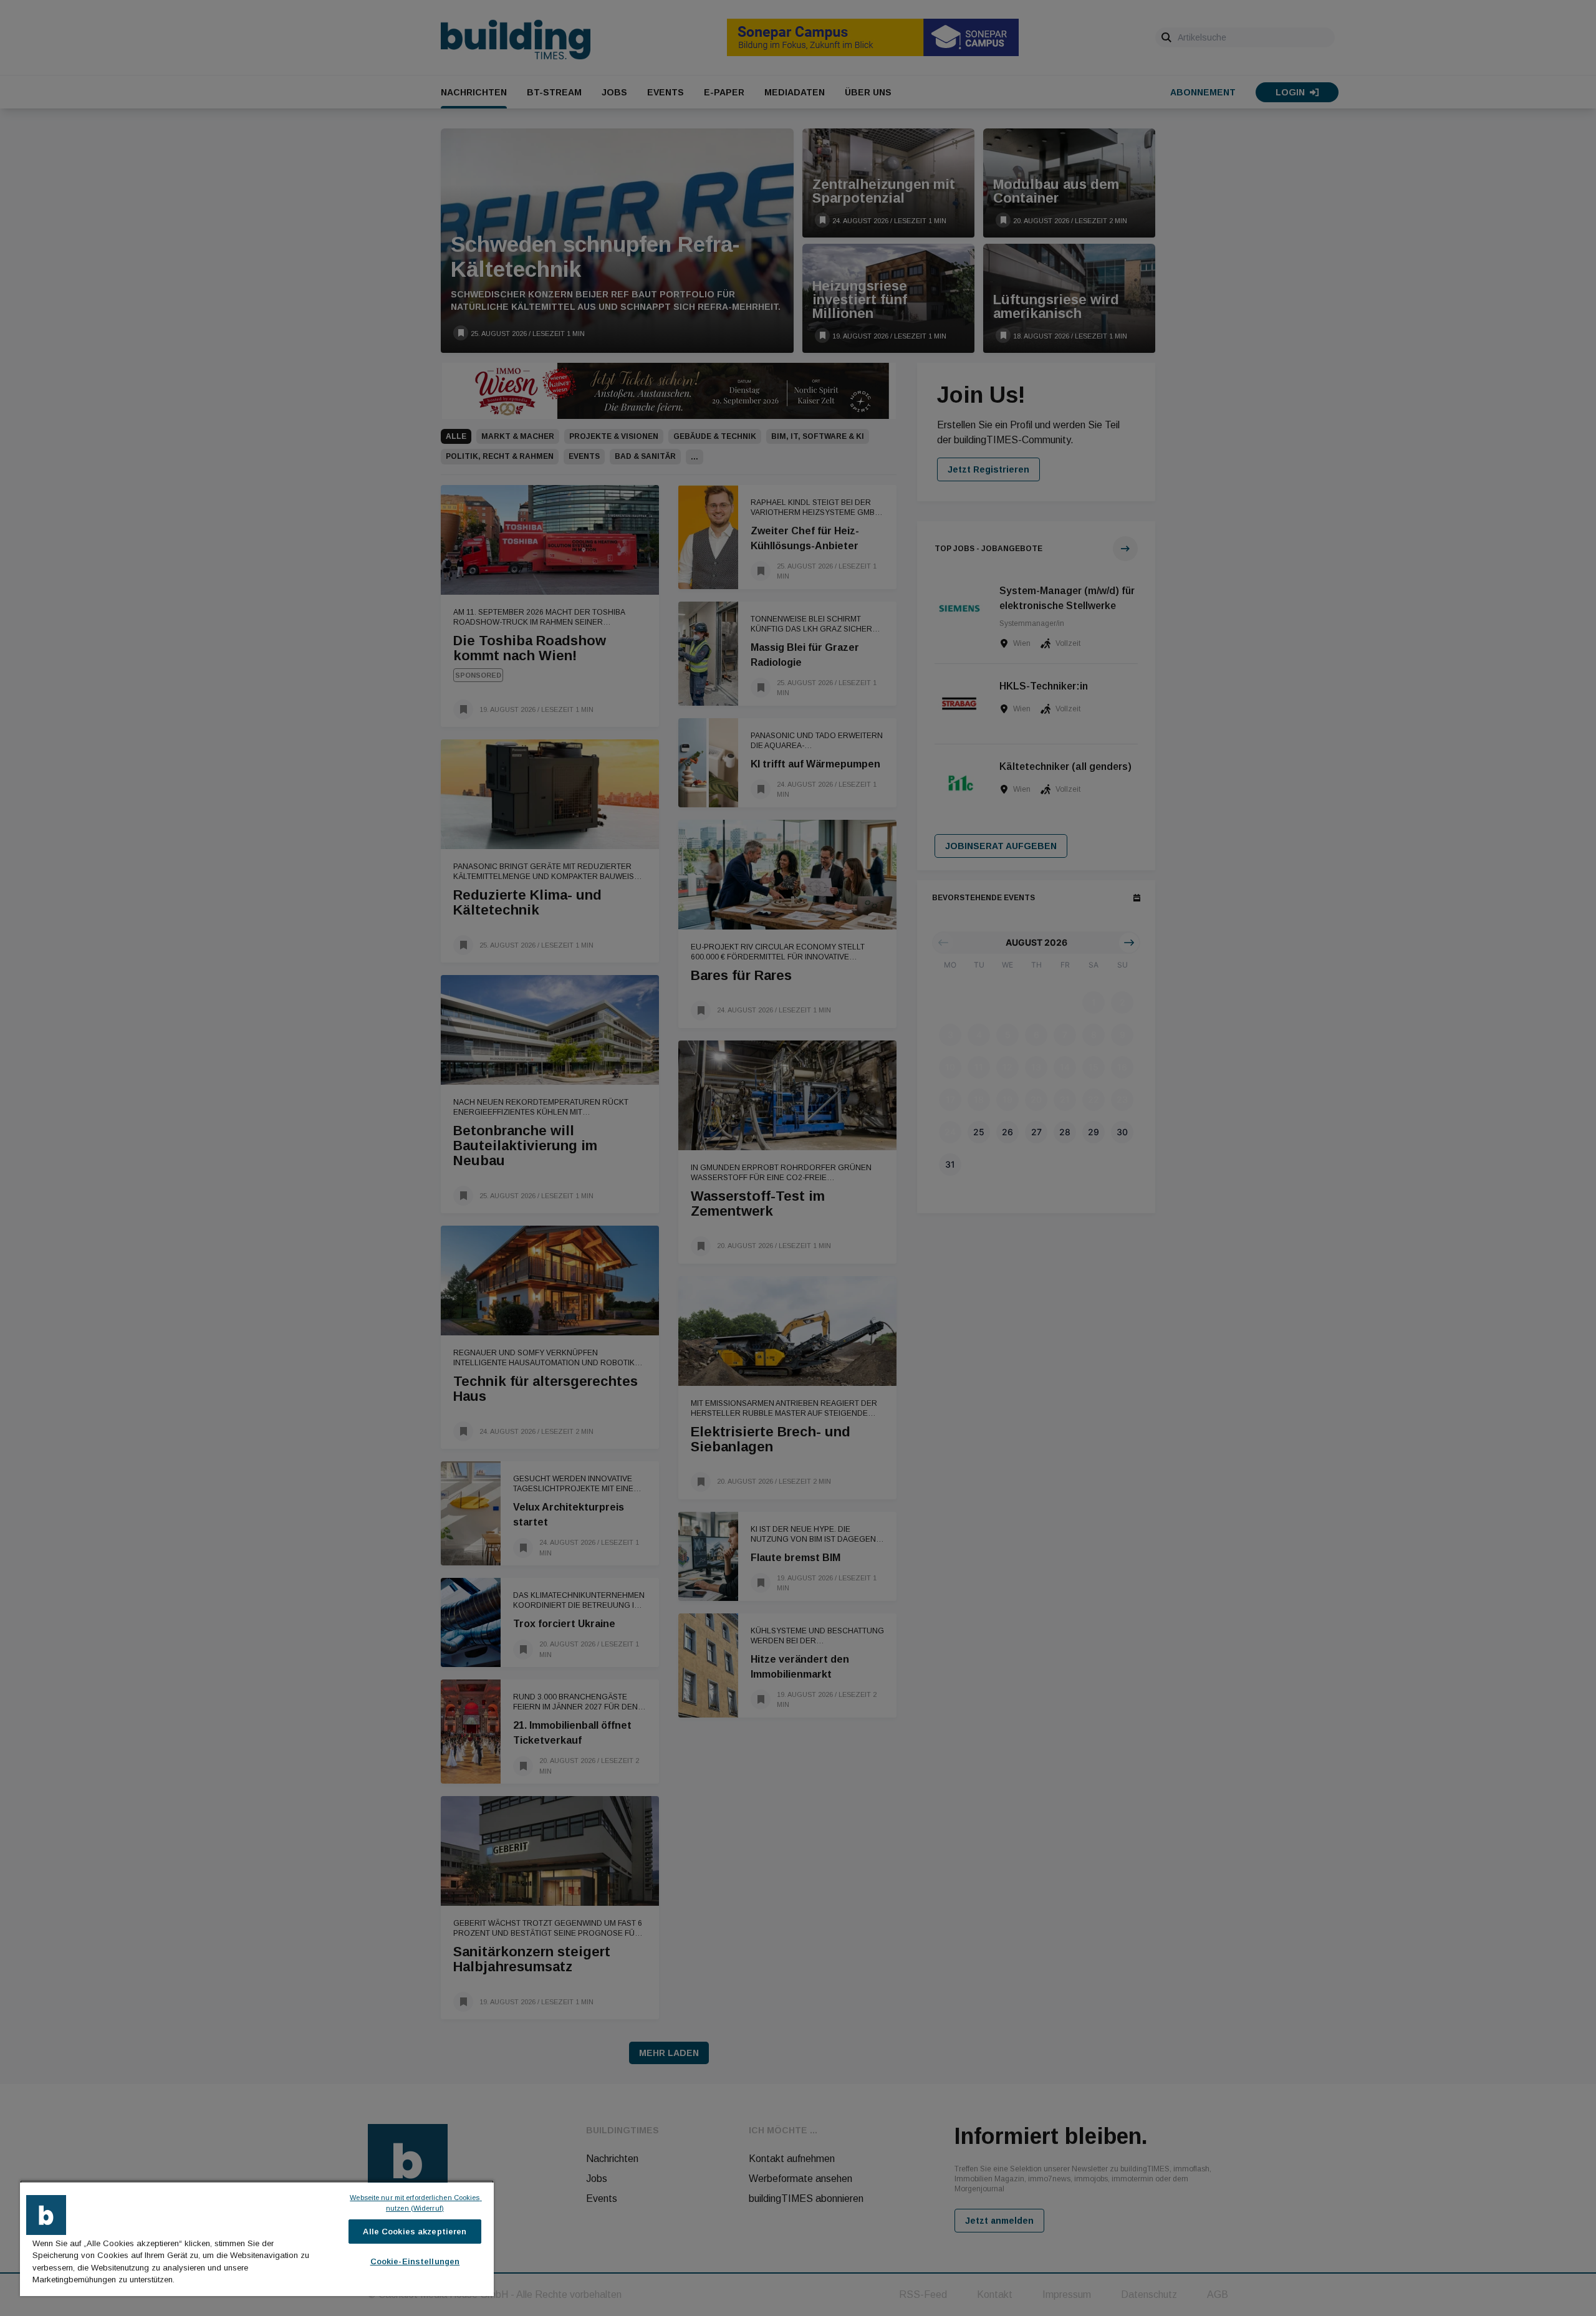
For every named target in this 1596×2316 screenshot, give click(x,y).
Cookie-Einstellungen (415, 2261)
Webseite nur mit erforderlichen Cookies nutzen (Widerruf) (416, 2203)
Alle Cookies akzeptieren (415, 2232)
